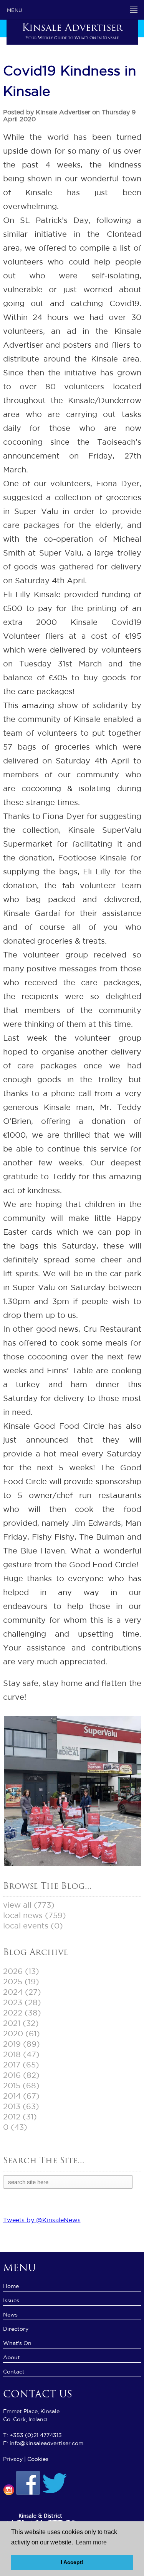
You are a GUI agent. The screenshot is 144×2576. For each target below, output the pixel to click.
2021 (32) (21, 2023)
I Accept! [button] (72, 2562)
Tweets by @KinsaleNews (42, 2220)
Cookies (38, 2459)
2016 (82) (21, 2075)
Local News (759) (35, 1915)
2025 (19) (21, 1982)
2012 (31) (20, 2117)
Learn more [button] (91, 2542)
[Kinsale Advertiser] (73, 1864)
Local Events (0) (33, 1926)
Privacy (13, 2459)
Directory (16, 2329)
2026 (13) (21, 1971)
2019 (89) (22, 2044)
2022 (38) (22, 2013)
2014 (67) (21, 2096)
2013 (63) (21, 2106)
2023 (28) (22, 2002)
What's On (17, 2343)
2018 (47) (21, 2054)
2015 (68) (21, 2086)
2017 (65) (21, 2065)
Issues (11, 2300)
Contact (14, 2372)
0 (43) (15, 2127)
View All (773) (29, 1905)
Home (11, 2286)
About (12, 2357)
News (10, 2315)
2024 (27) (22, 1992)
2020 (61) (22, 2034)
